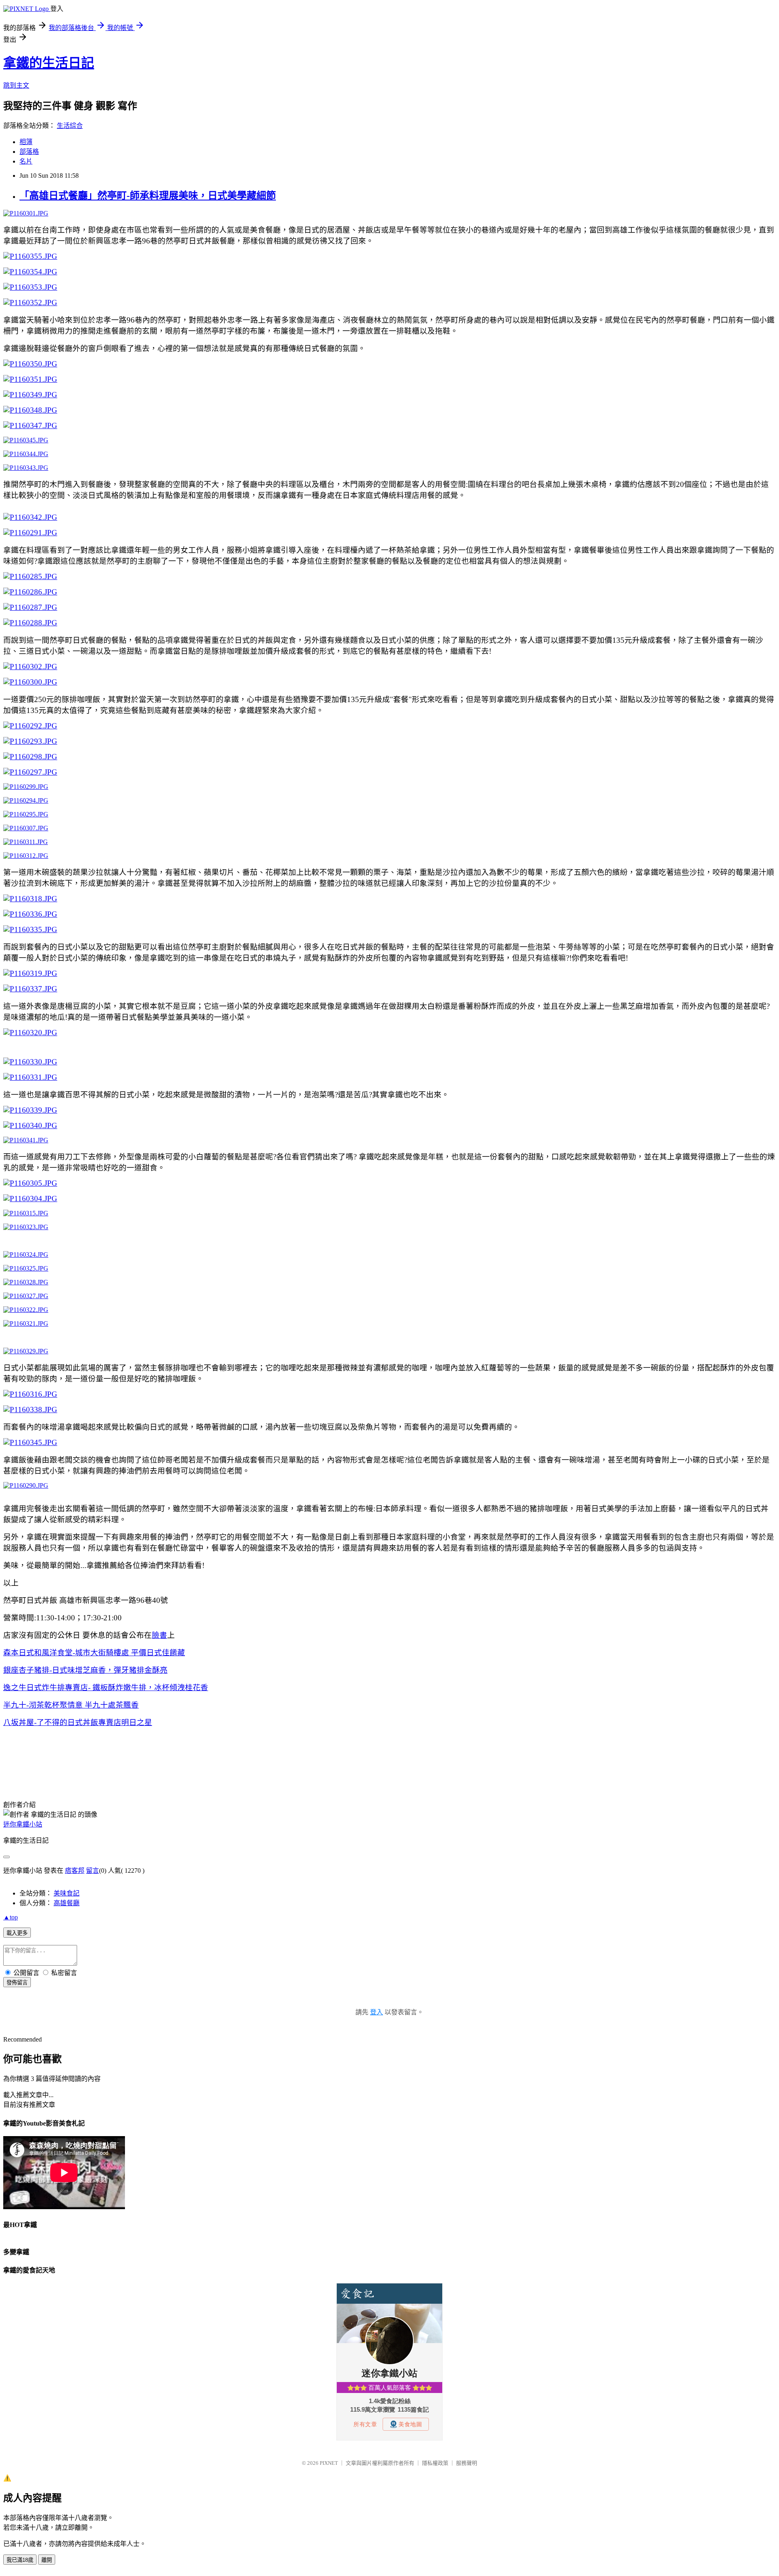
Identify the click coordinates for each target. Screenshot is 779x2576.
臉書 (159, 1635)
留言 (93, 1871)
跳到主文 (16, 85)
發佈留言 (17, 1983)
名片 (26, 161)
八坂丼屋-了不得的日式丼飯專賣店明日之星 (78, 1722)
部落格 (29, 152)
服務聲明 (467, 2463)
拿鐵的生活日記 (49, 63)
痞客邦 (75, 1871)
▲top (11, 1917)
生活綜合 (70, 126)
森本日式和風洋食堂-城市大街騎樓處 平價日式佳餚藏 (94, 1653)
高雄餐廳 (67, 1903)
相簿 (26, 142)
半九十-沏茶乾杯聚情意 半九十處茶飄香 (71, 1705)
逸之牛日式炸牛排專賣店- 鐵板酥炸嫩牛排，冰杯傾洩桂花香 (106, 1688)
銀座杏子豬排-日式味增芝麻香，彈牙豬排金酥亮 (85, 1670)
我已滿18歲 (20, 2560)
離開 (47, 2560)
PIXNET (329, 2463)
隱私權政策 (435, 2463)
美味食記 (67, 1893)
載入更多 (17, 1933)
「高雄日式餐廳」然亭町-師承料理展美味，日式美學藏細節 (148, 196)
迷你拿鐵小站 (23, 1824)
